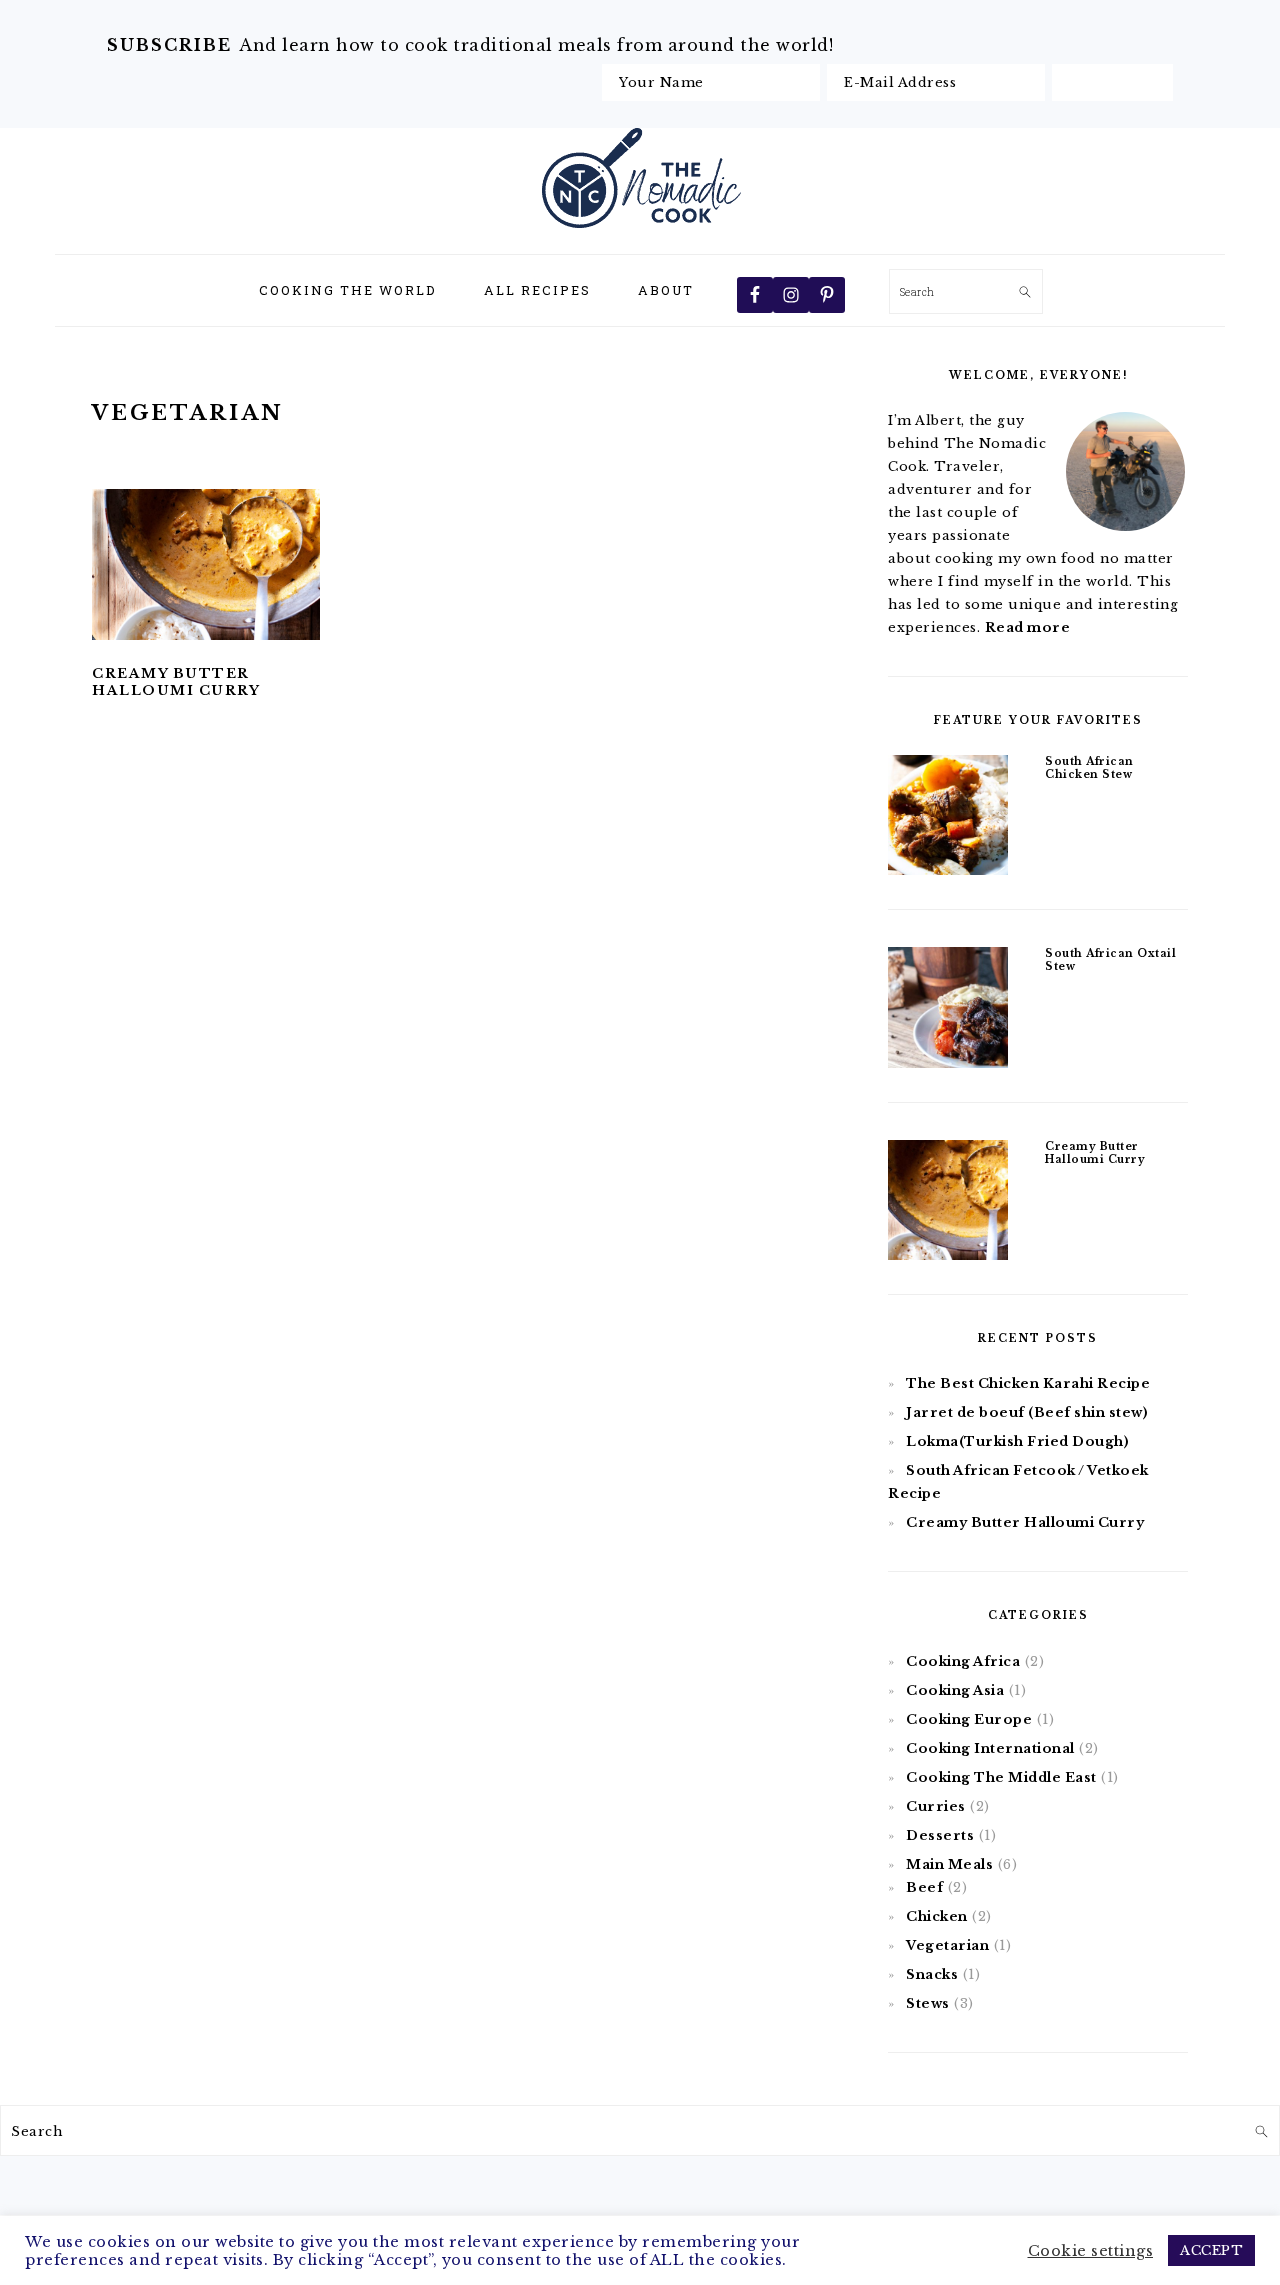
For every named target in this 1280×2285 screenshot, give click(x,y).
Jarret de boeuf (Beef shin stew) (1027, 1412)
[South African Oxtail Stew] (948, 1010)
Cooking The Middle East (1001, 1777)
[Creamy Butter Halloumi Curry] (948, 1203)
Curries (936, 1806)
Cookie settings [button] (1091, 2251)
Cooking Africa (963, 1661)
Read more (1028, 627)
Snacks (932, 1974)
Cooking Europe (969, 1719)
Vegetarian (947, 1945)
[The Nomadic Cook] (640, 232)
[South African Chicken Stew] (948, 818)
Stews (928, 2003)
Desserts (940, 1835)
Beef (924, 1887)
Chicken (937, 1916)
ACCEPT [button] (1211, 2250)
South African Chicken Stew (1089, 768)
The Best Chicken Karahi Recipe (1028, 1383)
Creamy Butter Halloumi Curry (176, 682)
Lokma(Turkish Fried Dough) (1017, 1441)
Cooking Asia (955, 1690)
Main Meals (949, 1864)
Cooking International (990, 1748)
